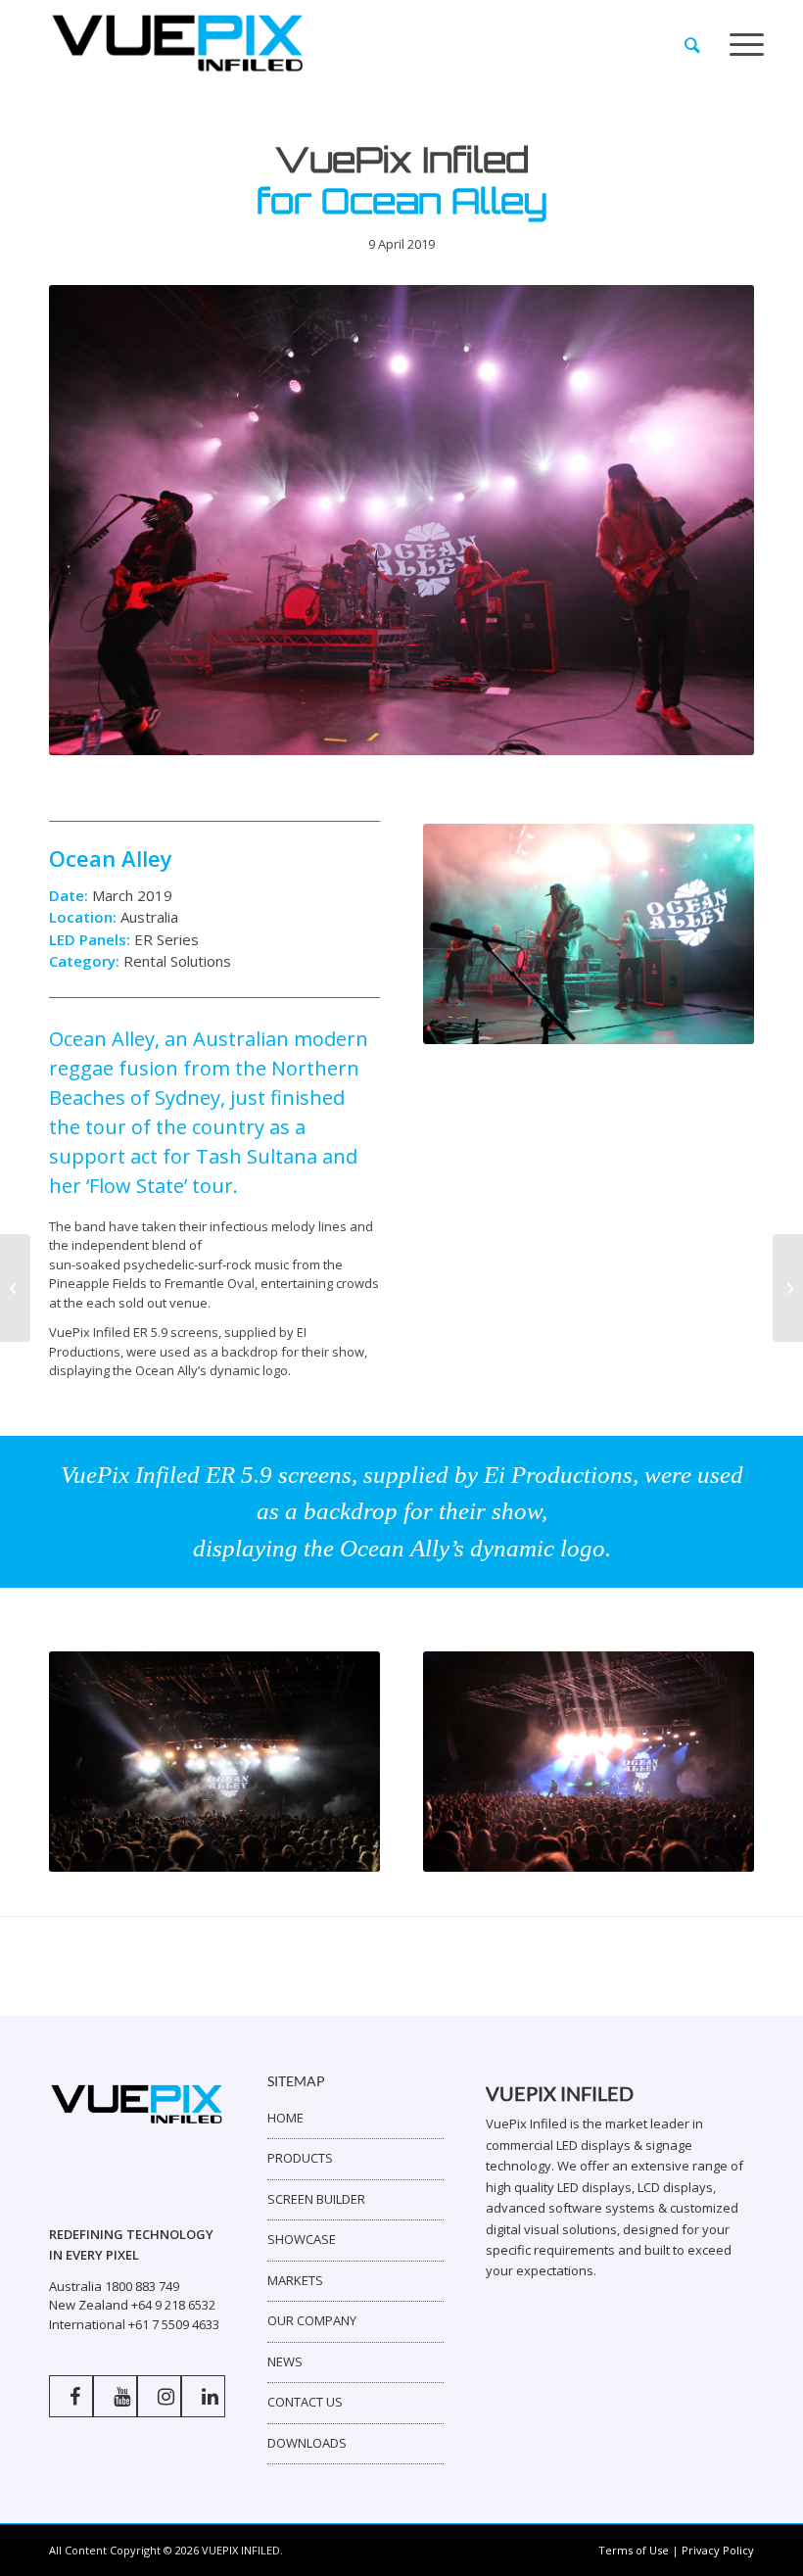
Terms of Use (634, 2550)
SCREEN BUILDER (316, 2199)
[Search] (692, 45)
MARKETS (295, 2280)
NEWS (285, 2361)
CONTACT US (305, 2402)
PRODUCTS (300, 2158)
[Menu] (747, 45)
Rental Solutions (177, 961)
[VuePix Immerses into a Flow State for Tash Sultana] (788, 1288)
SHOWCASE (302, 2239)
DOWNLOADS (307, 2443)
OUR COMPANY (312, 2320)
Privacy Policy (718, 2550)
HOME (285, 2118)
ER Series (166, 939)
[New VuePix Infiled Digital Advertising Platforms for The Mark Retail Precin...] (15, 1288)
